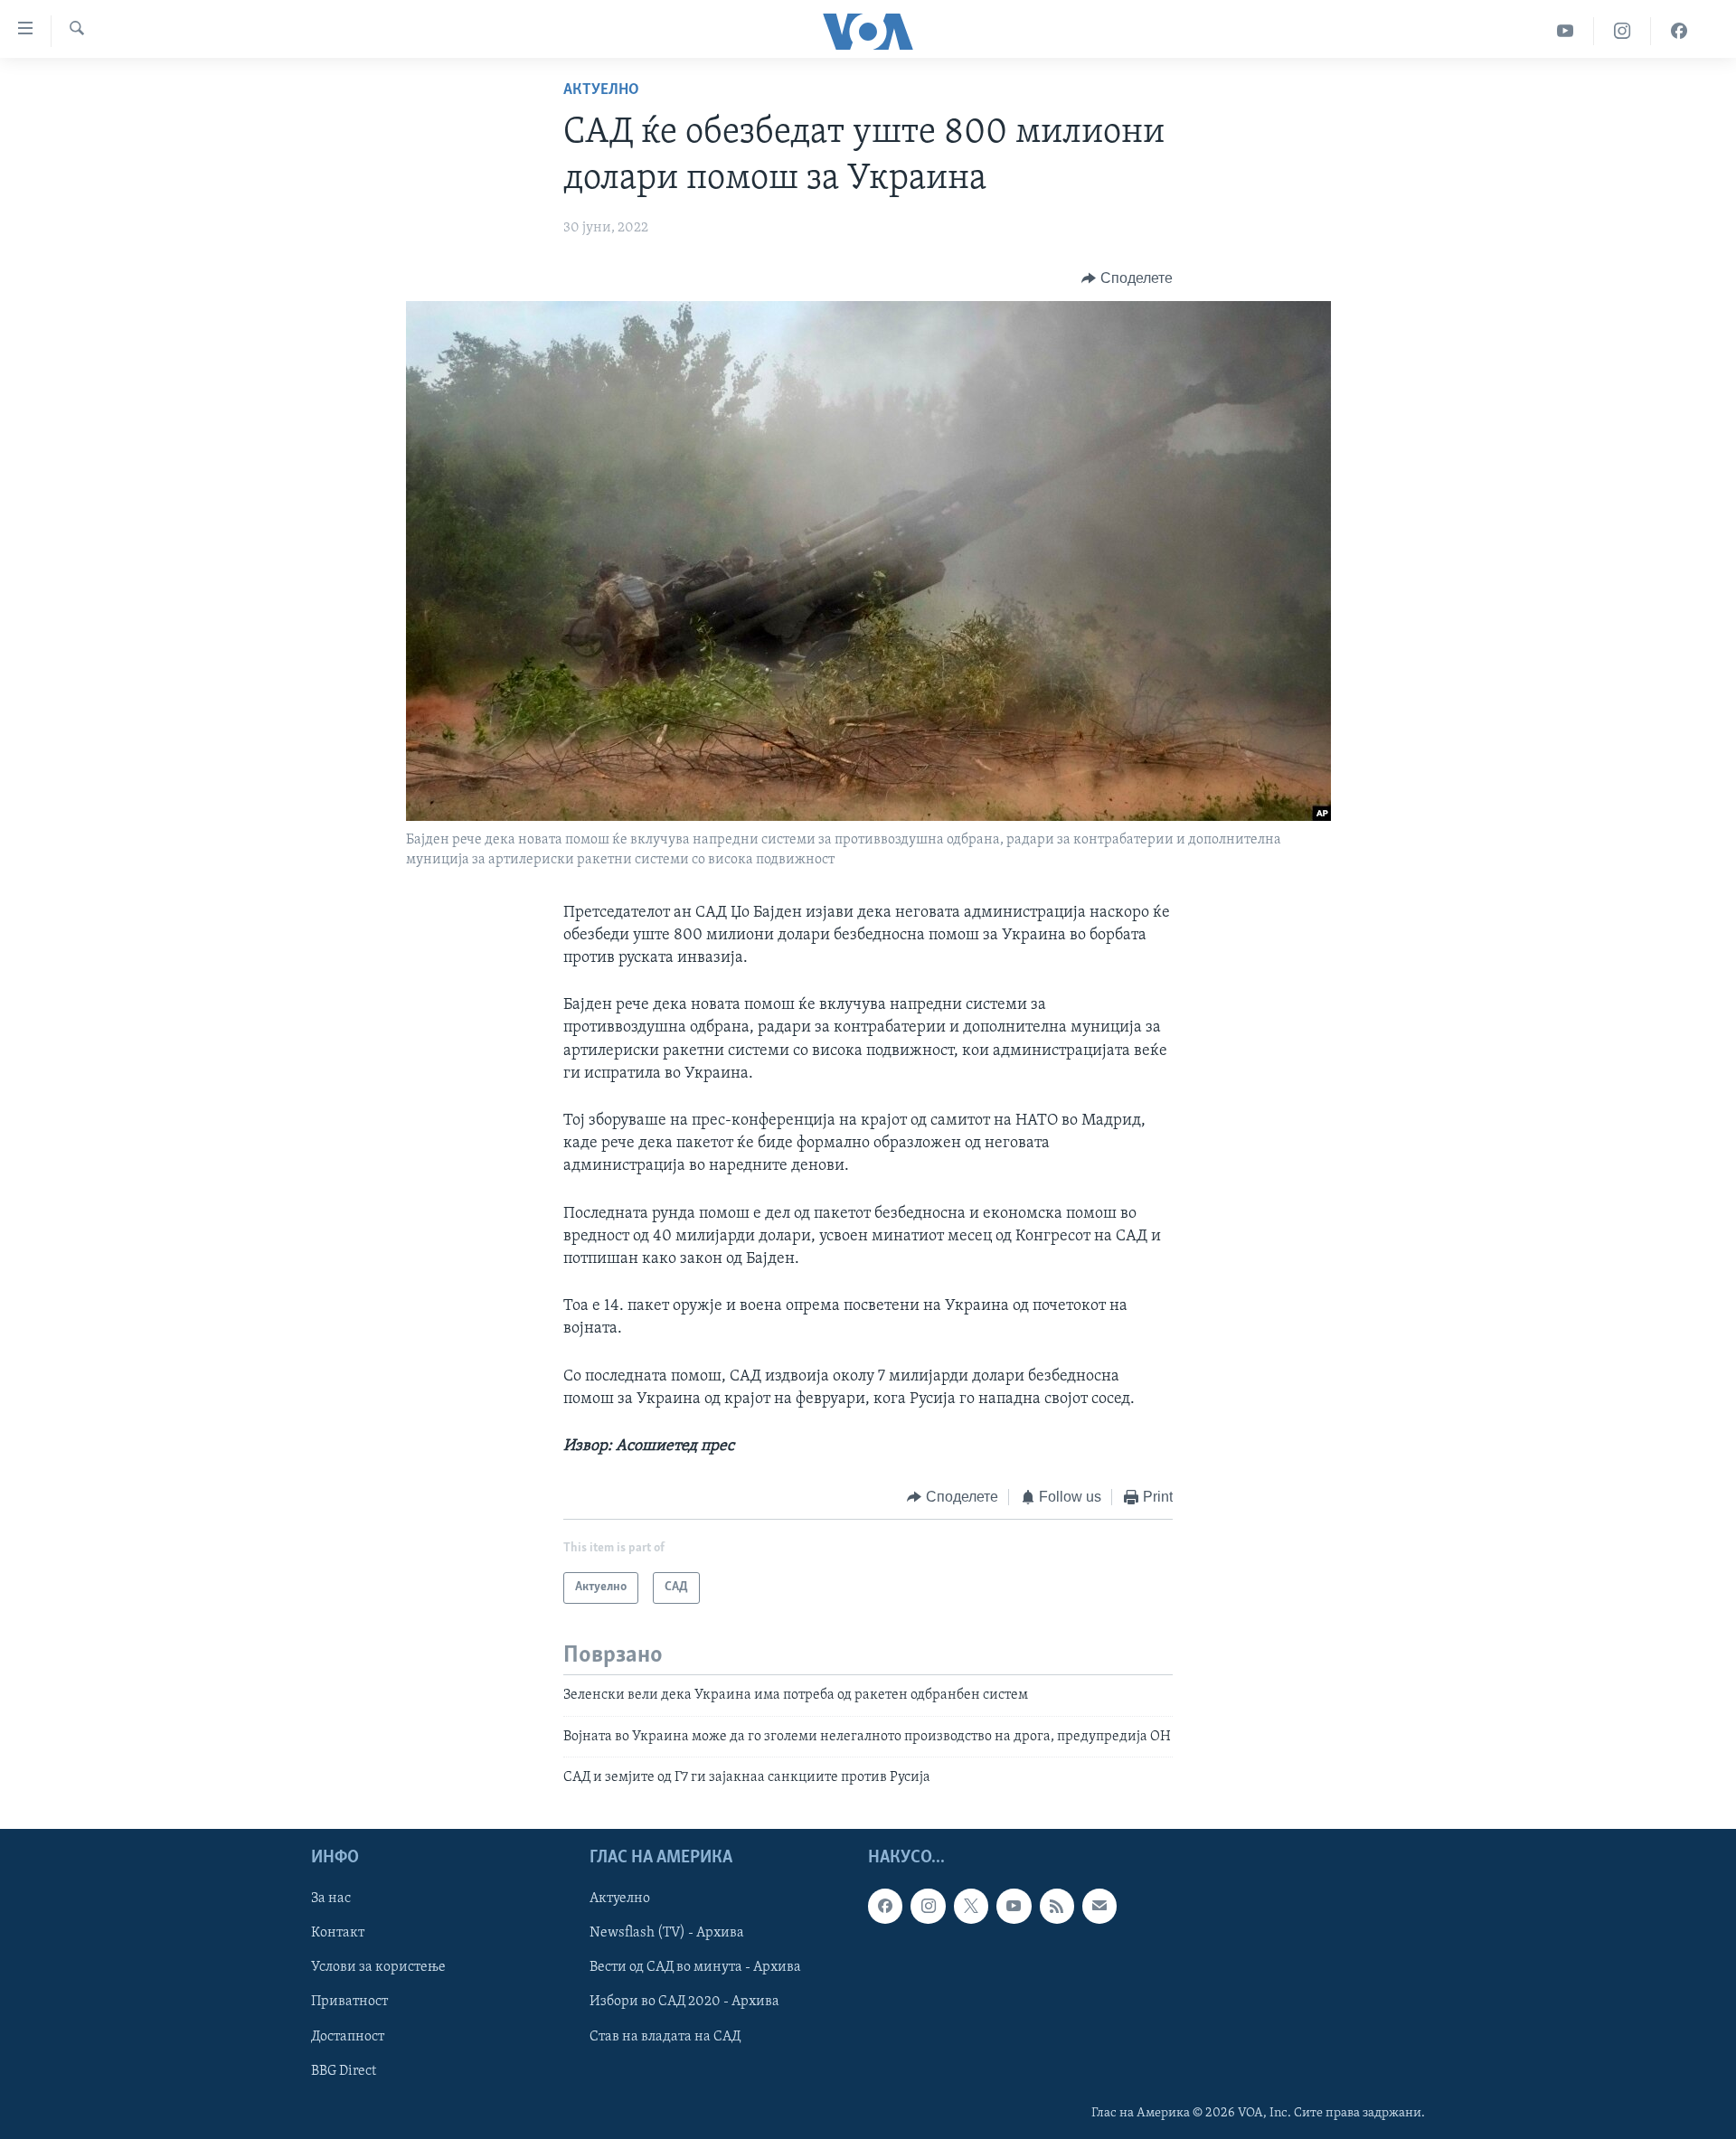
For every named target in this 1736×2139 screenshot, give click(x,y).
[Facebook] (1679, 31)
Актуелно (601, 90)
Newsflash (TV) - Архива (667, 1933)
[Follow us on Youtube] (1014, 1906)
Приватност (349, 2002)
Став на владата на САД (665, 2036)
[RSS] (1057, 1906)
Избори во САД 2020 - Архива (684, 2002)
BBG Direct (344, 2070)
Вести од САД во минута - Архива (695, 1967)
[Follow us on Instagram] (928, 1906)
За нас (331, 1899)
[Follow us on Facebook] (885, 1906)
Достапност (348, 2036)
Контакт (338, 1933)
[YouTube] (1566, 31)
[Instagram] (1623, 31)
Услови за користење (378, 1967)
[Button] (1127, 278)
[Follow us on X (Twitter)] (971, 1906)
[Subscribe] (1099, 1906)
